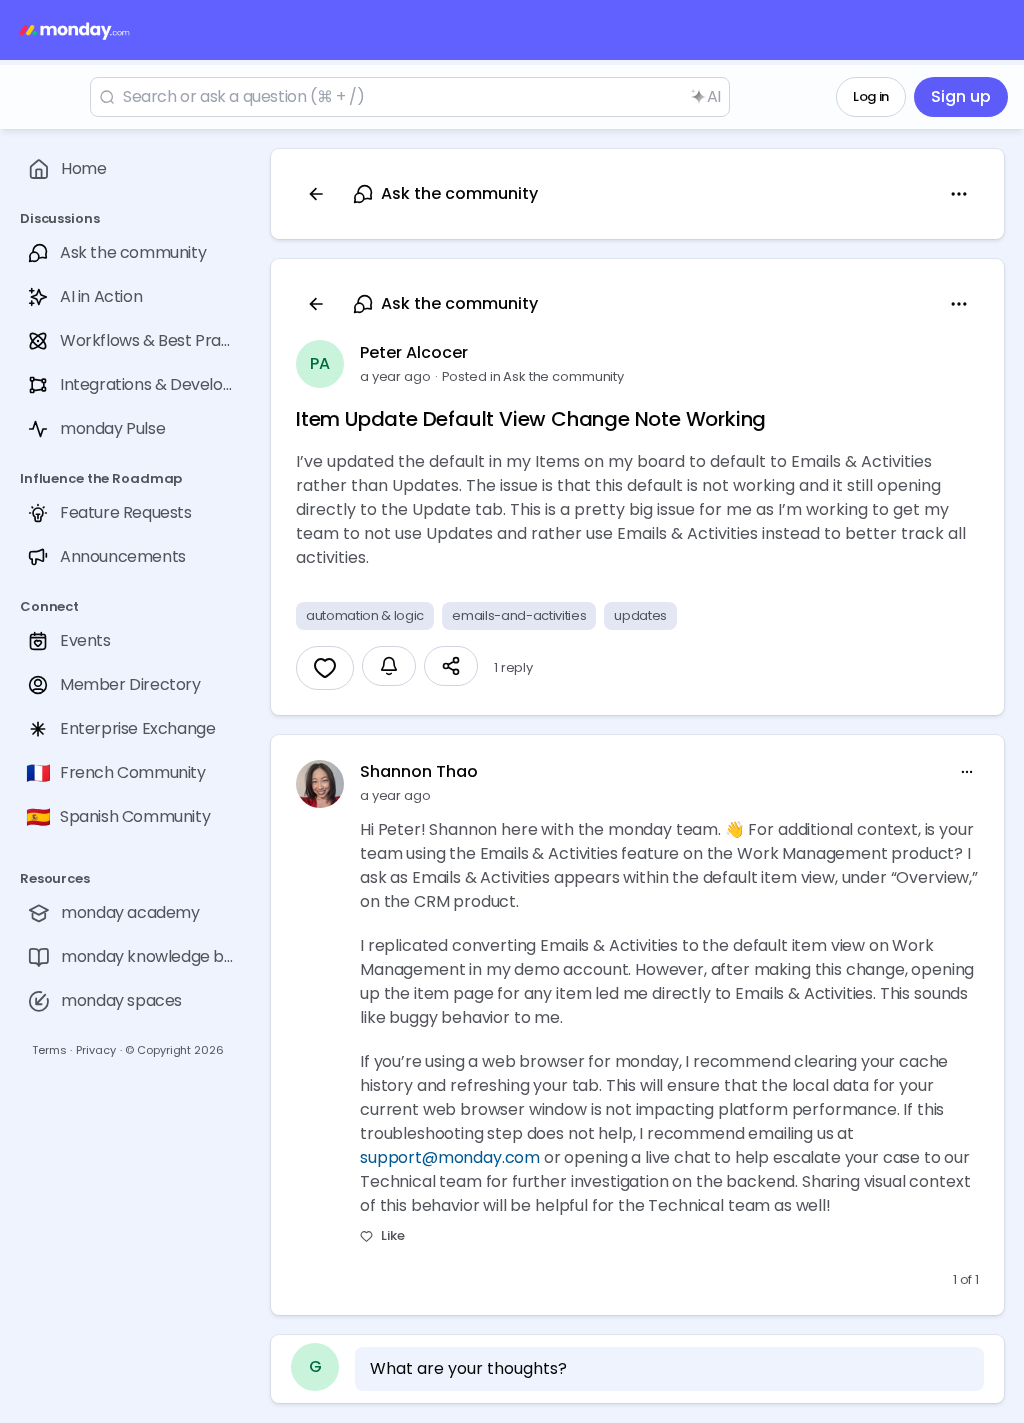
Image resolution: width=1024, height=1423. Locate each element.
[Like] (325, 668)
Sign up (961, 96)
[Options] (959, 194)
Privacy (95, 1050)
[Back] (316, 194)
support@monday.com (450, 1157)
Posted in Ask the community (533, 376)
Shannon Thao (419, 771)
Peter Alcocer (414, 352)
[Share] (451, 666)
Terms (49, 1050)
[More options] (967, 772)
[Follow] (389, 666)
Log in (871, 96)
